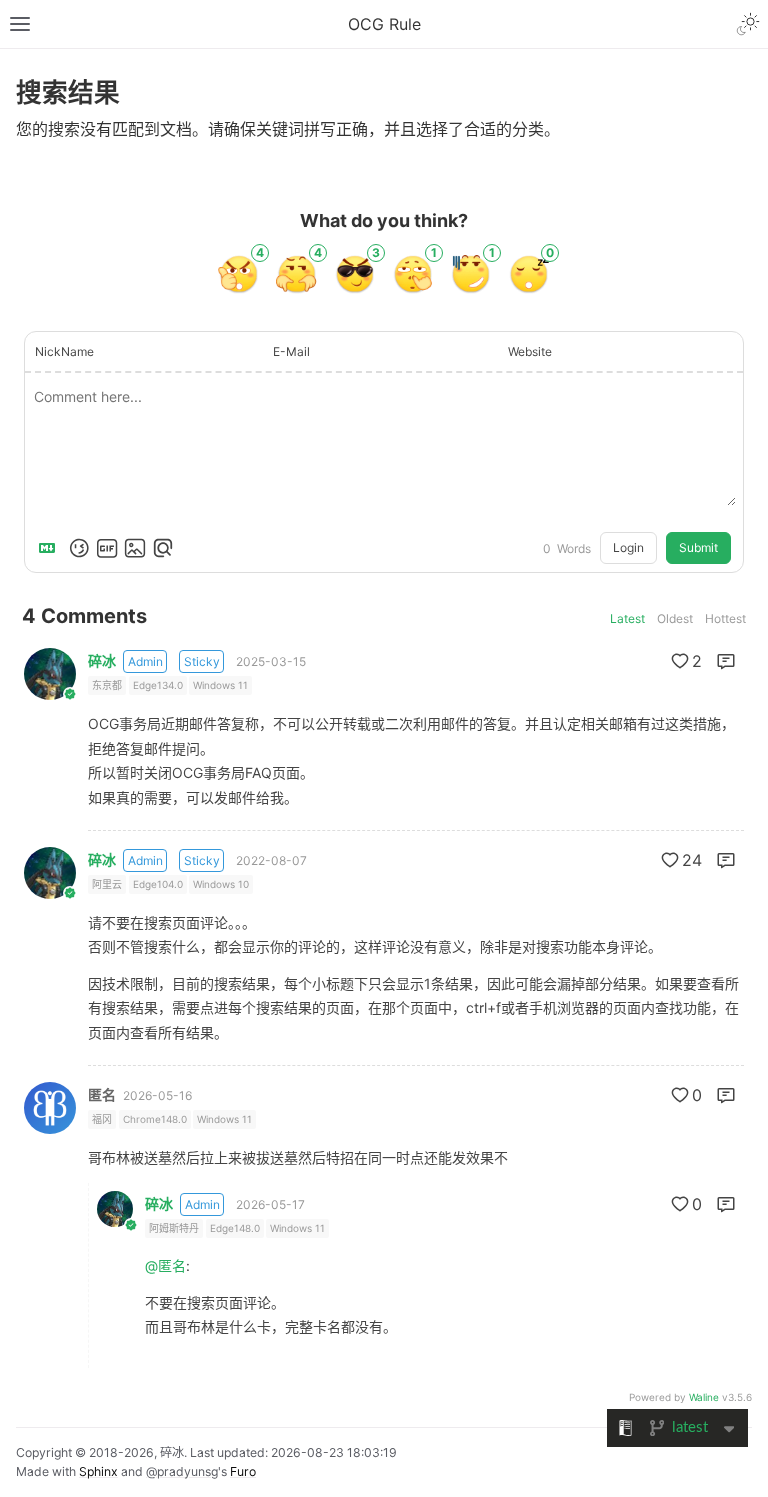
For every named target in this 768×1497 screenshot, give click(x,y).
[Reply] (726, 661)
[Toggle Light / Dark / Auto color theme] (748, 24)
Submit (698, 547)
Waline (704, 1397)
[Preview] (163, 548)
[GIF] (107, 548)
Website (530, 351)
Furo (243, 1471)
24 (692, 860)
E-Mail (291, 351)
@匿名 (165, 1265)
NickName (64, 351)
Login (628, 547)
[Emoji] (79, 548)
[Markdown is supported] (51, 548)
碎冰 (102, 661)
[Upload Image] (135, 548)
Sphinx (98, 1471)
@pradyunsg (182, 1471)
